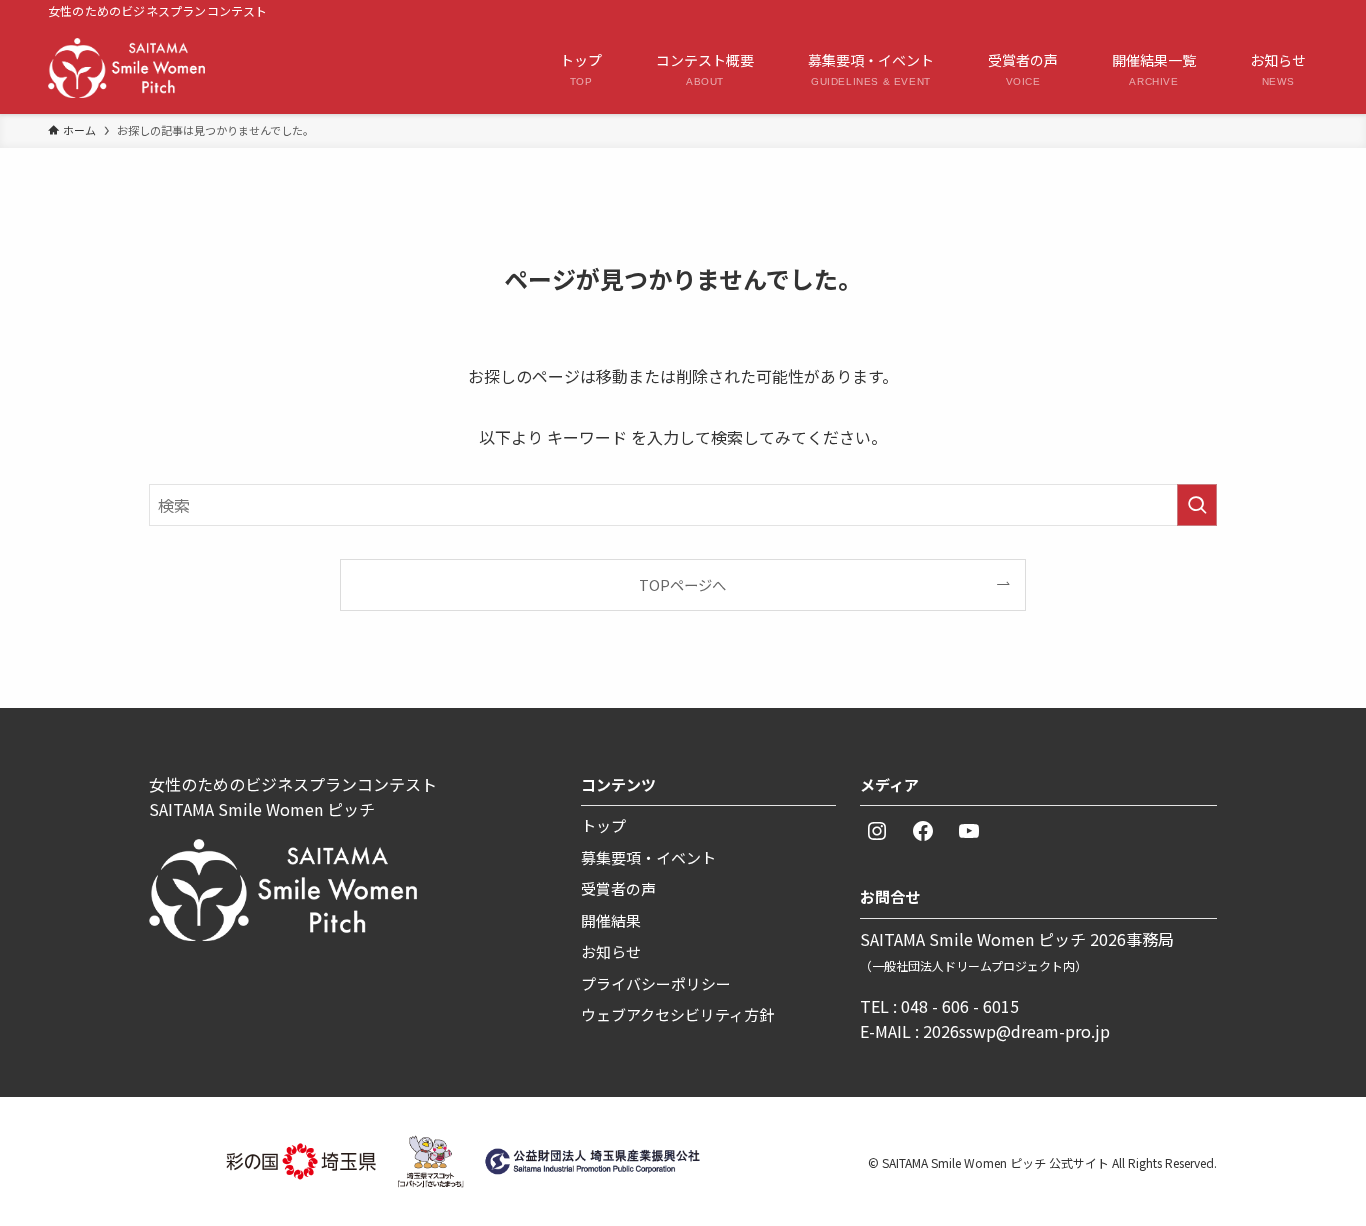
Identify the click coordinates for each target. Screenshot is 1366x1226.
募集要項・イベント (648, 857)
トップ (603, 825)
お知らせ (611, 951)
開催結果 (611, 920)
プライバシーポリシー (656, 983)
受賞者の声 (618, 888)
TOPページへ (682, 584)
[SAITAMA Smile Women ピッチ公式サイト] (126, 68)
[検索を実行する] (1197, 505)
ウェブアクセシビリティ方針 (677, 1014)
